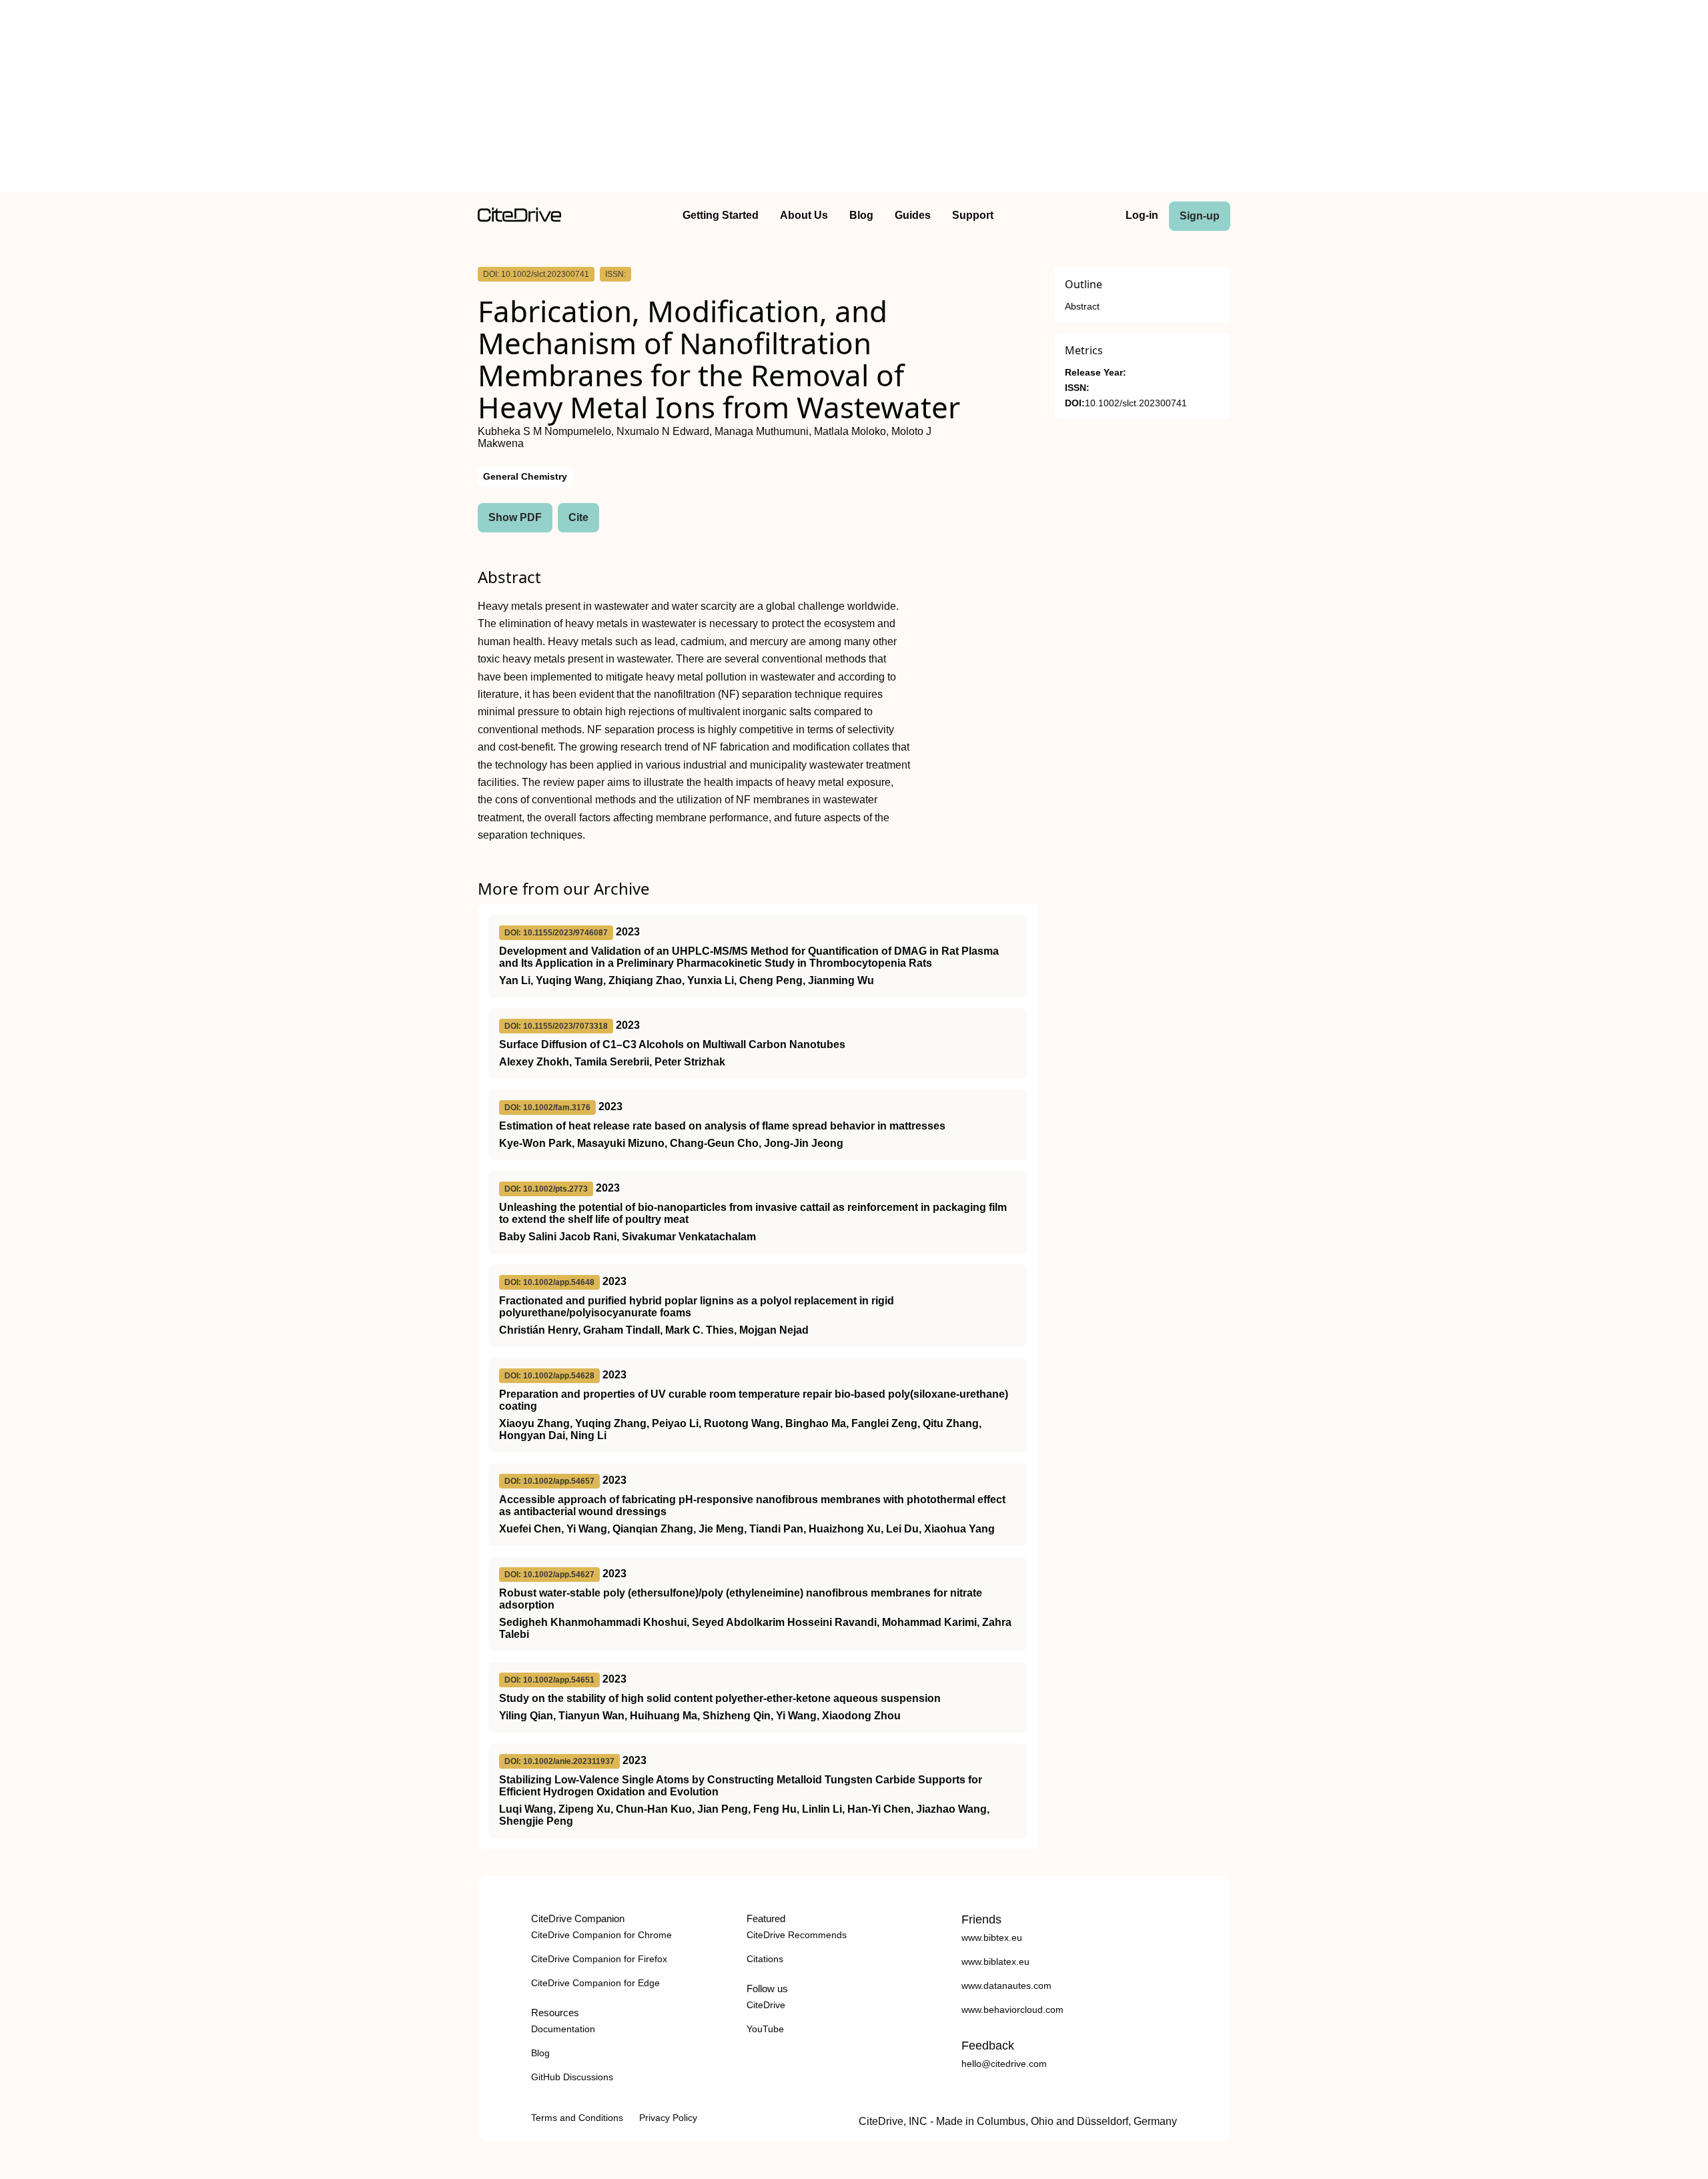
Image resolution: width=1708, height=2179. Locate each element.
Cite (578, 517)
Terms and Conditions (577, 2118)
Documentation (563, 2029)
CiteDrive (766, 2005)
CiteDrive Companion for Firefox (599, 1959)
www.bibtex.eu (992, 1937)
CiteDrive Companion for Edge (595, 1983)
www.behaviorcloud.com (1012, 2010)
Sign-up (1200, 216)
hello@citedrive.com (1004, 2064)
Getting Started (721, 215)
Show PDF (515, 517)
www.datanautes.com (1006, 1986)
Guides (913, 215)
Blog (861, 215)
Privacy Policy (668, 2118)
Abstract (1082, 307)
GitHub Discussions (572, 2077)
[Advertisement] (854, 99)
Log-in (1142, 215)
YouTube (765, 2029)
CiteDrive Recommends (797, 1935)
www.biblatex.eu (995, 1962)
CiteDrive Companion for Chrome (601, 1935)
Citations (765, 1959)
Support (973, 215)
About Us (804, 215)
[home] (519, 219)
